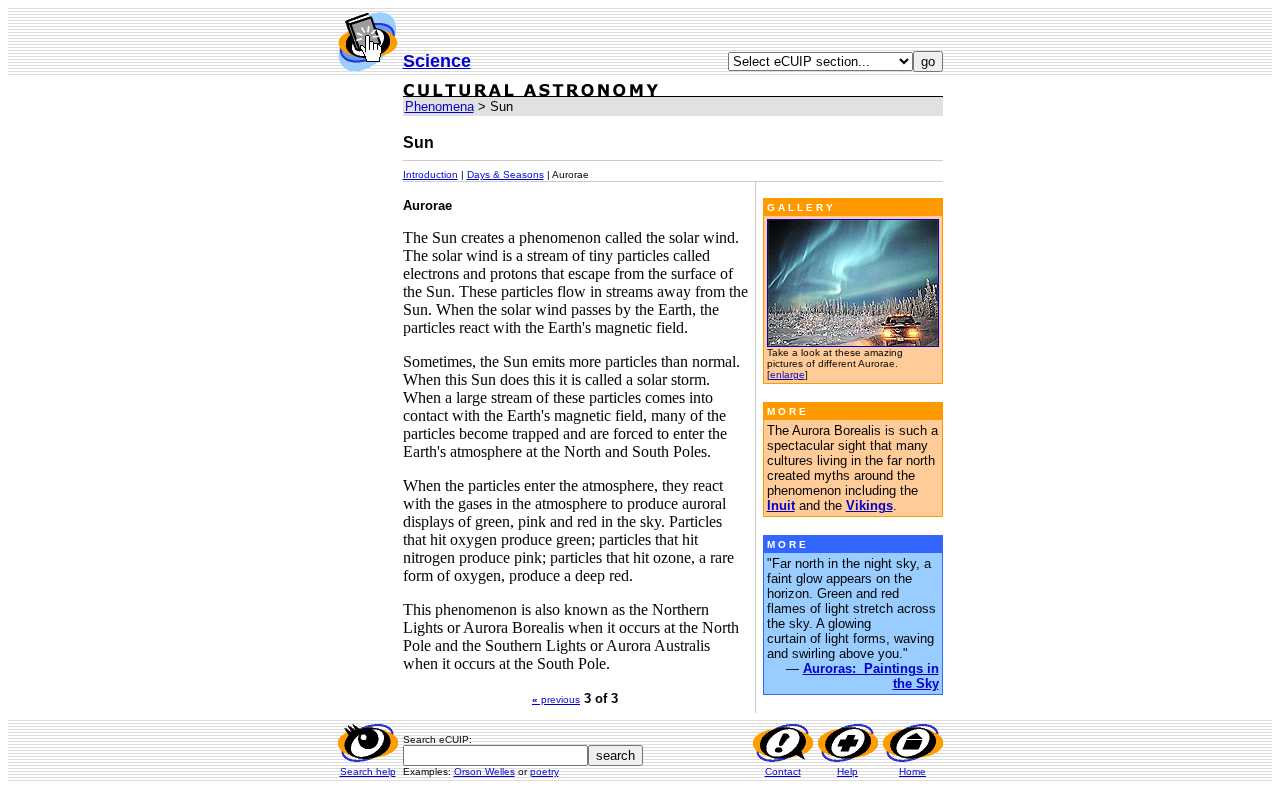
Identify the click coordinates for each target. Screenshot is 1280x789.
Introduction (430, 174)
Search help (368, 771)
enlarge (787, 374)
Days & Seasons (505, 174)
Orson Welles (484, 771)
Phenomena (439, 106)
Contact (783, 771)
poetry (544, 771)
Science (437, 61)
